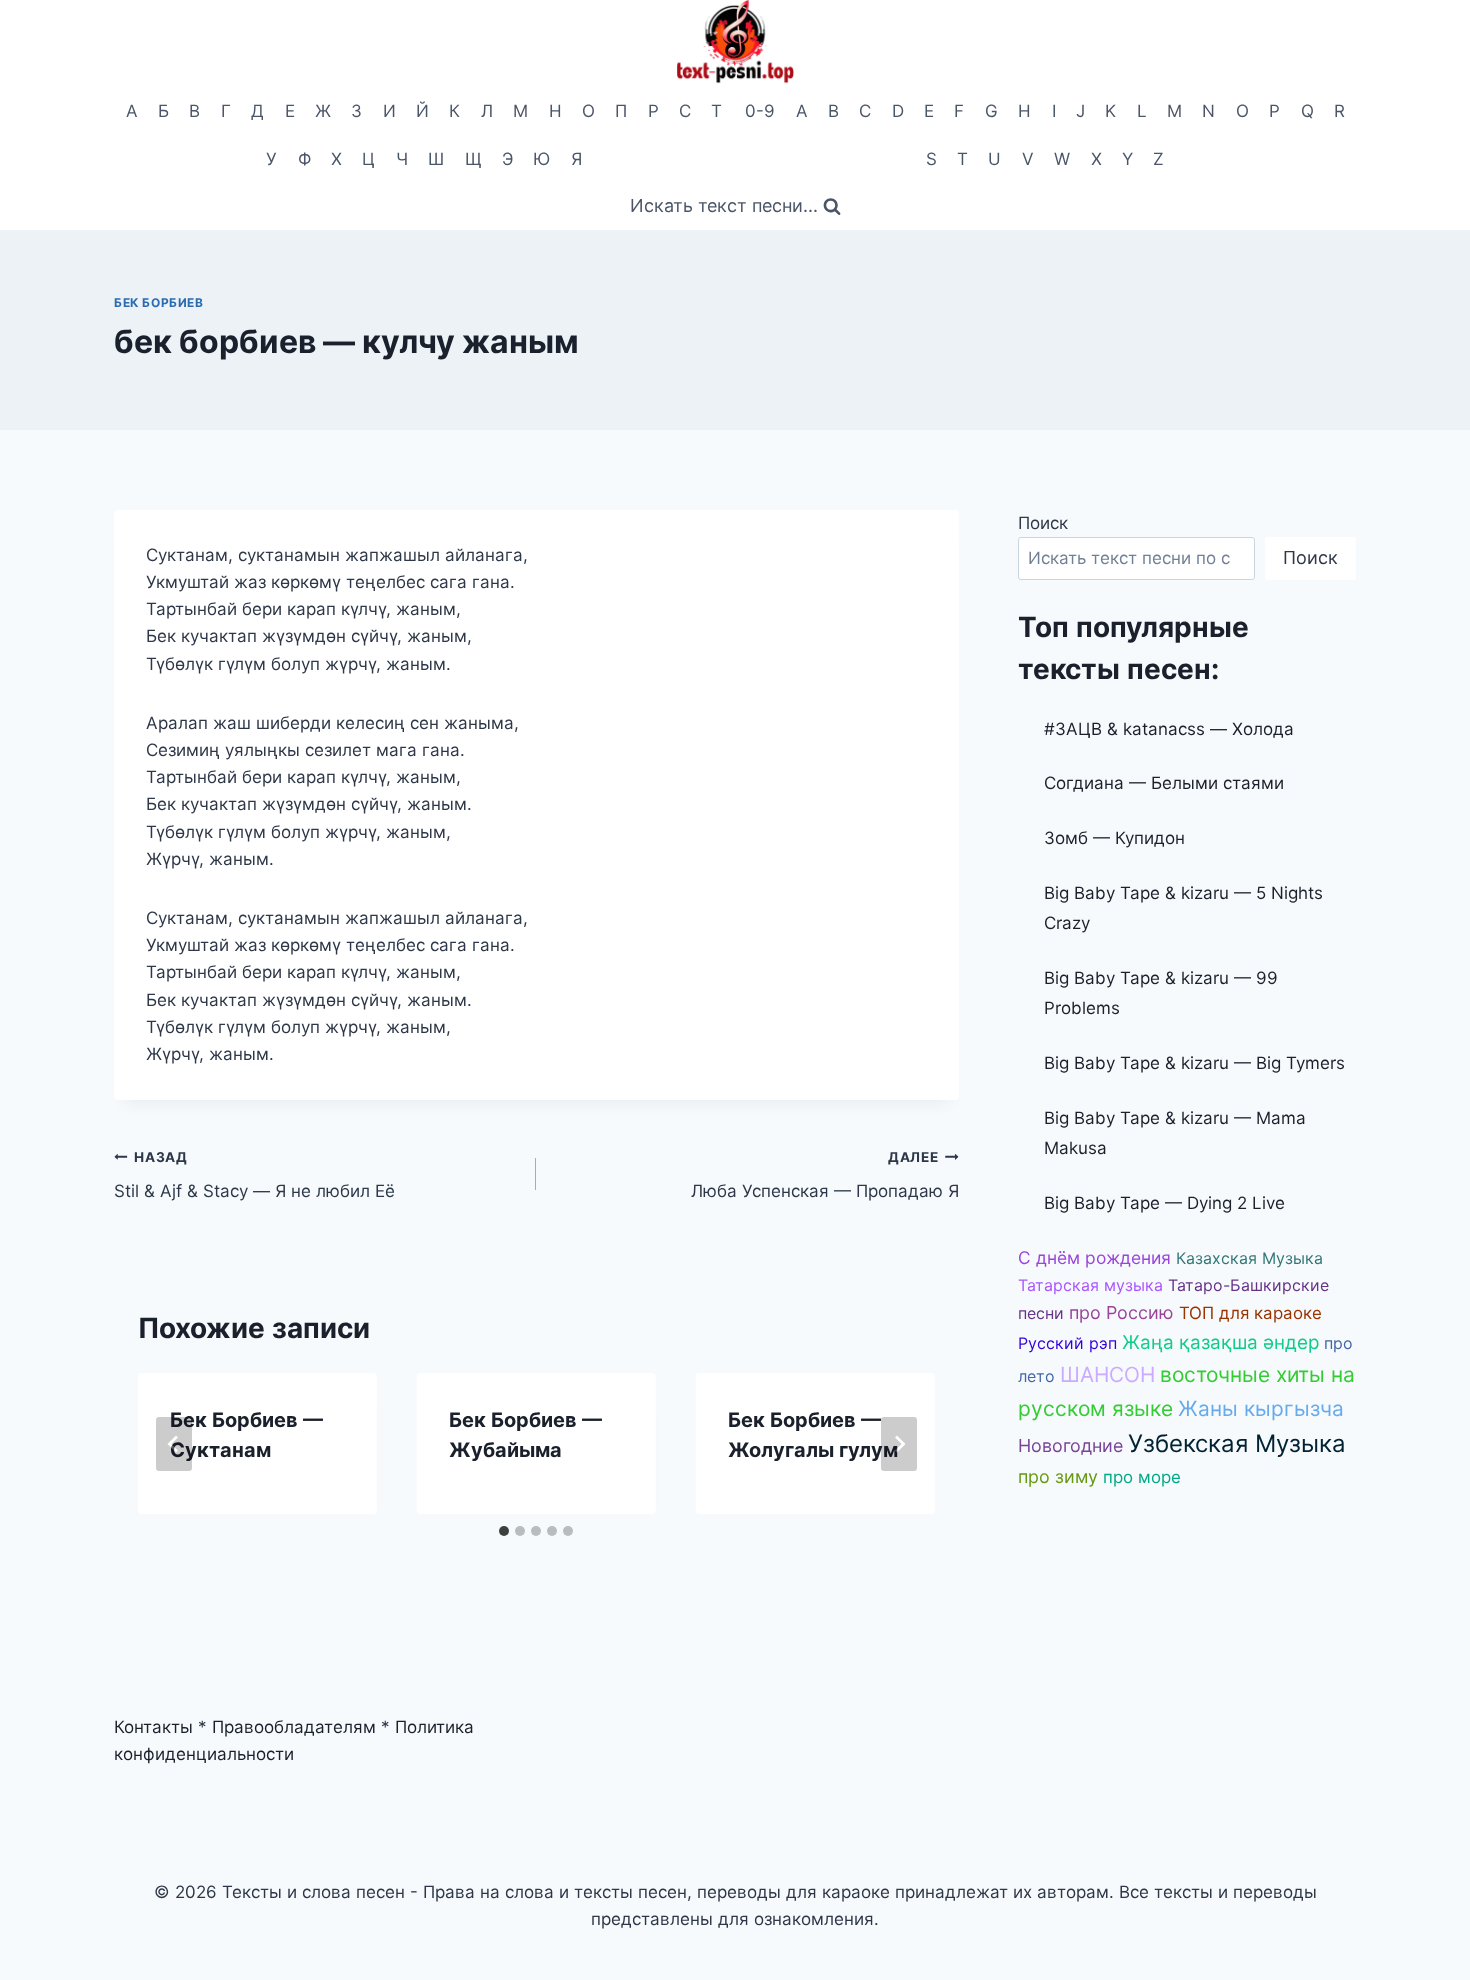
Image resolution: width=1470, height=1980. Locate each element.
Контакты (153, 1727)
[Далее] (899, 1444)
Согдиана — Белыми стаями (1164, 783)
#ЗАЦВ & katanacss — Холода (1169, 729)
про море (1142, 1477)
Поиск (1043, 523)
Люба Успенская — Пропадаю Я (824, 1175)
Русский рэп (1067, 1343)
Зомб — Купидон (1114, 838)
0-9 (760, 111)
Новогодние (1070, 1445)
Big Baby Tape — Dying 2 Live (1164, 1203)
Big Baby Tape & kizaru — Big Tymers (1194, 1063)
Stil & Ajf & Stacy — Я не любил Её (254, 1175)
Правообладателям (294, 1727)
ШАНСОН (1107, 1374)
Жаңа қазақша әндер (1220, 1342)
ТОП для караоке (1250, 1313)
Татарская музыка (1090, 1285)
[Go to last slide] (174, 1444)
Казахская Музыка (1249, 1258)
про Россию (1121, 1312)
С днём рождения (1094, 1257)
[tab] (504, 1531)
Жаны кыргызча (1261, 1408)
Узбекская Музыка (1237, 1443)
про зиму (1058, 1476)
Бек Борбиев (159, 302)
